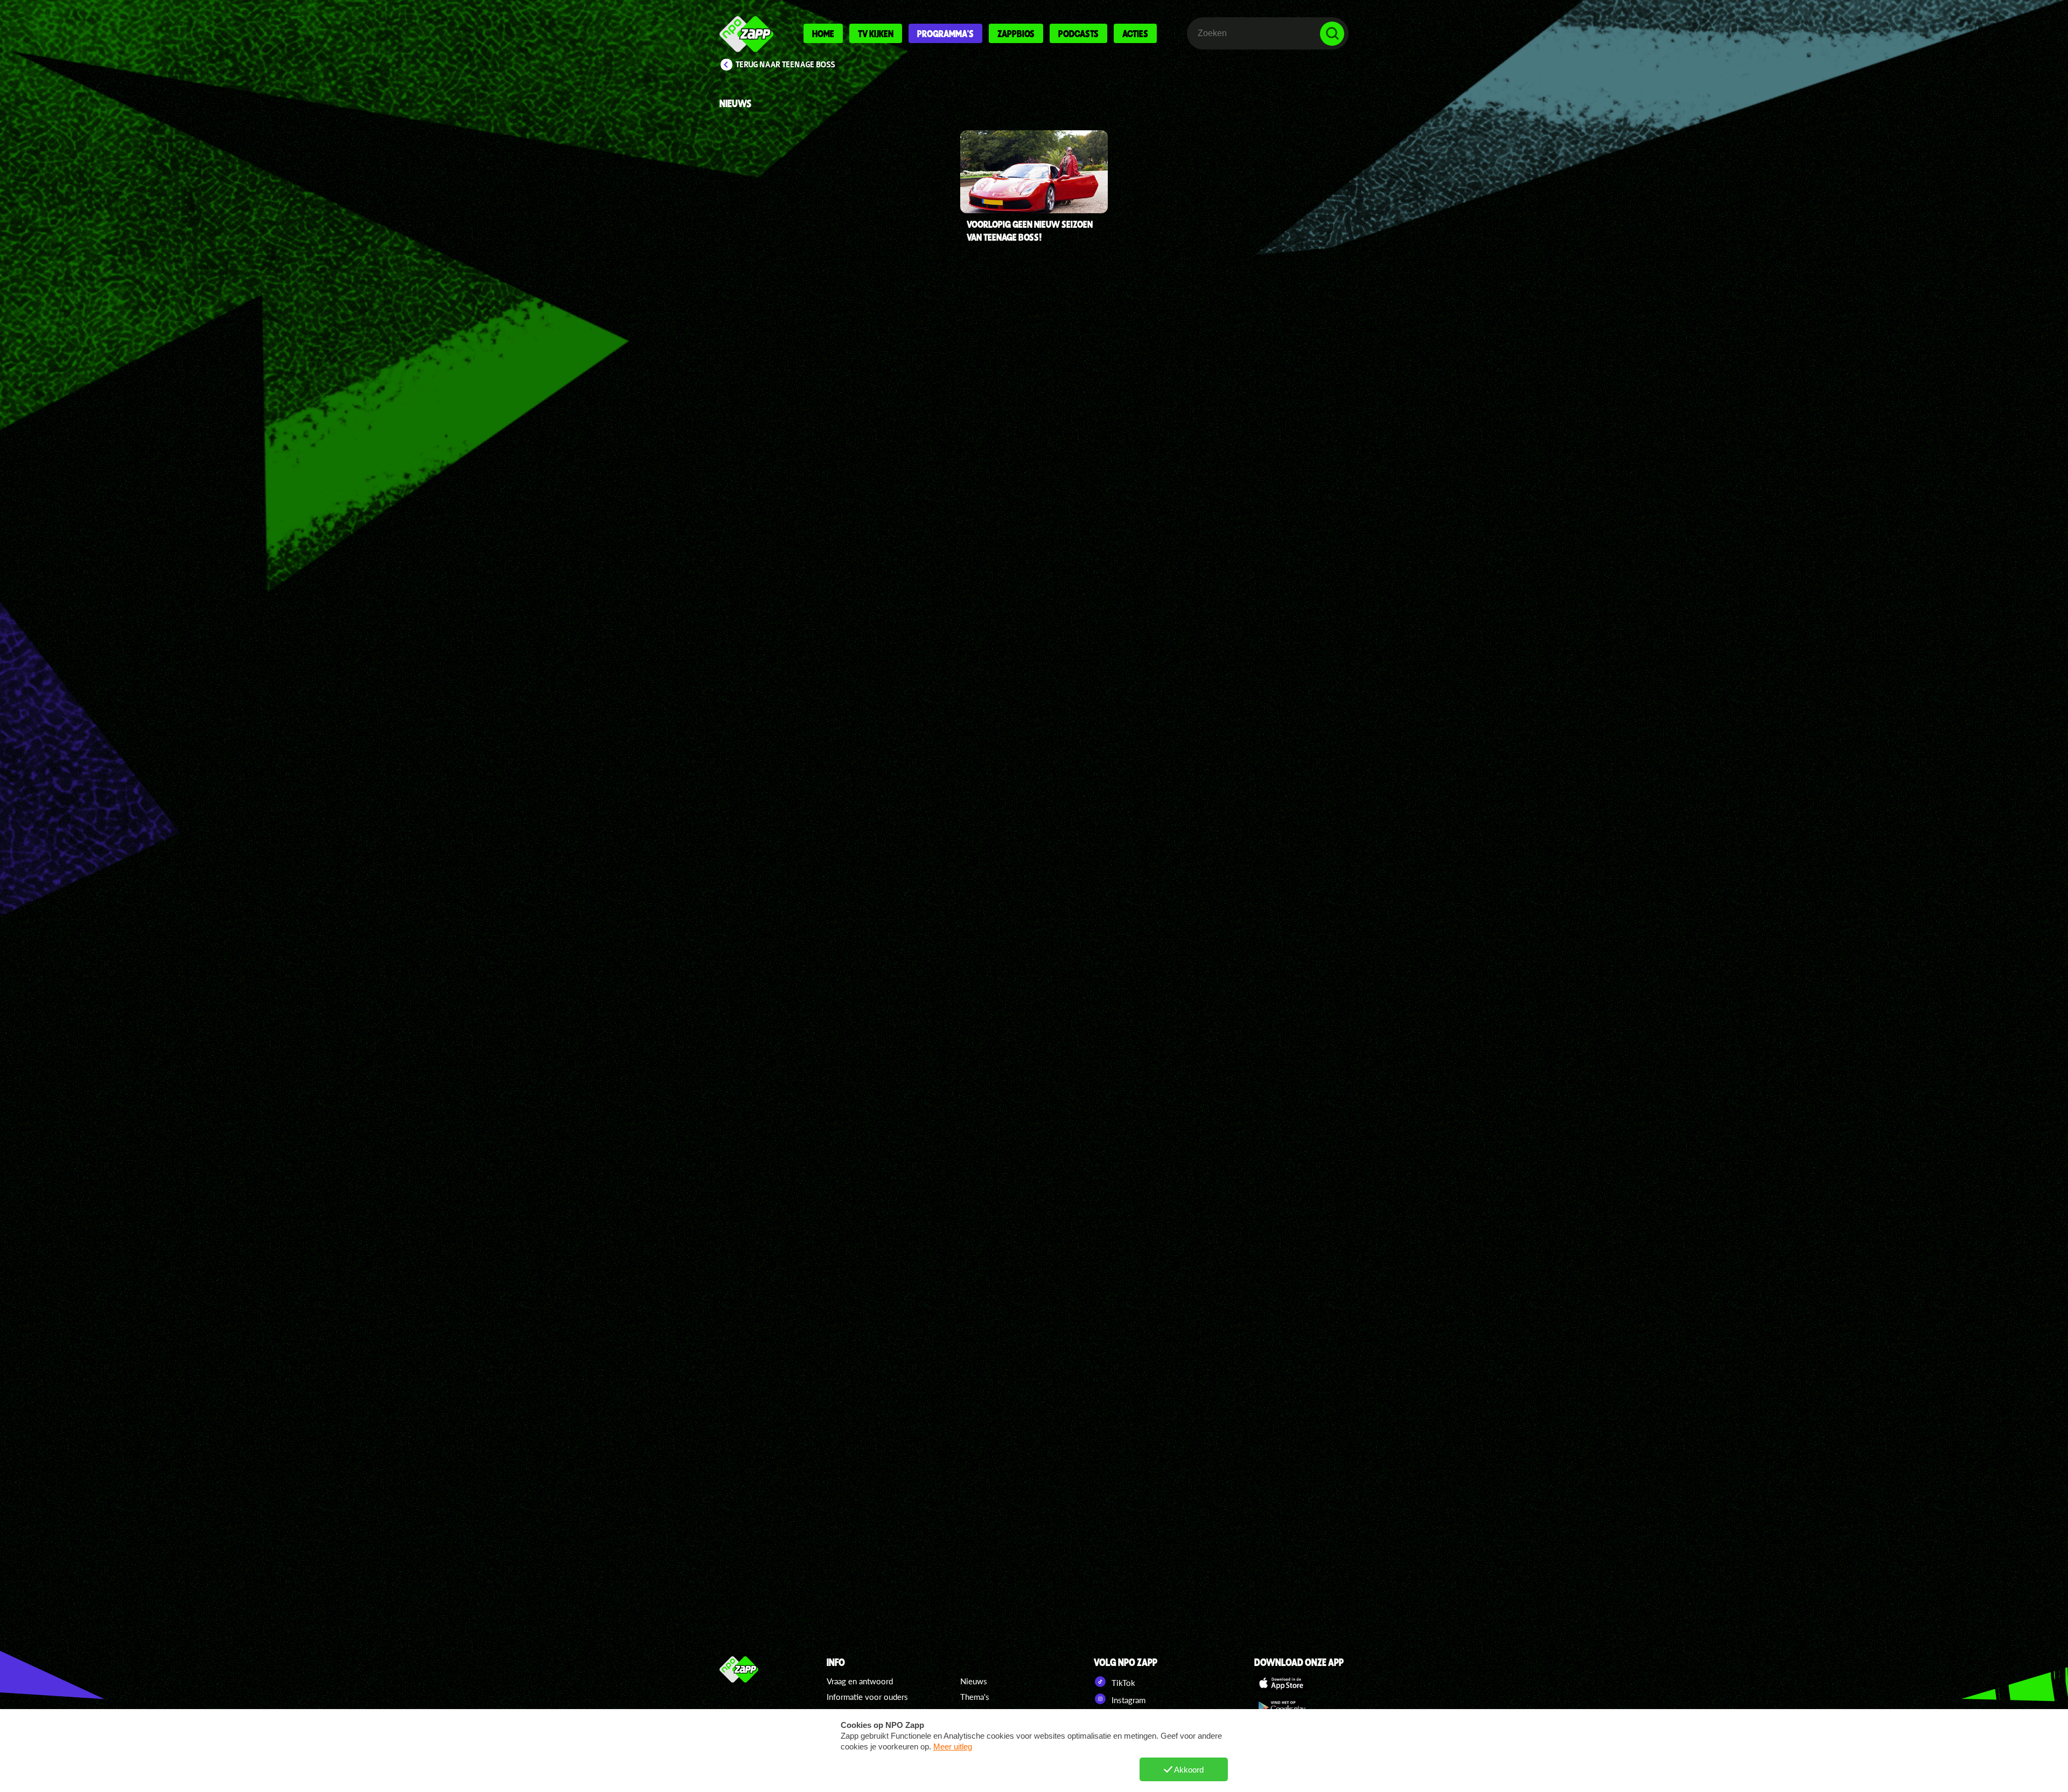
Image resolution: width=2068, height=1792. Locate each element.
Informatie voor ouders (867, 1697)
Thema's (975, 1697)
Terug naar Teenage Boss (785, 65)
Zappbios (1016, 33)
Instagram (1127, 1700)
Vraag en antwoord (860, 1681)
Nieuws (974, 1681)
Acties (1135, 33)
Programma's (945, 33)
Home (823, 33)
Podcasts (1078, 33)
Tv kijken (876, 33)
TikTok (1122, 1683)
